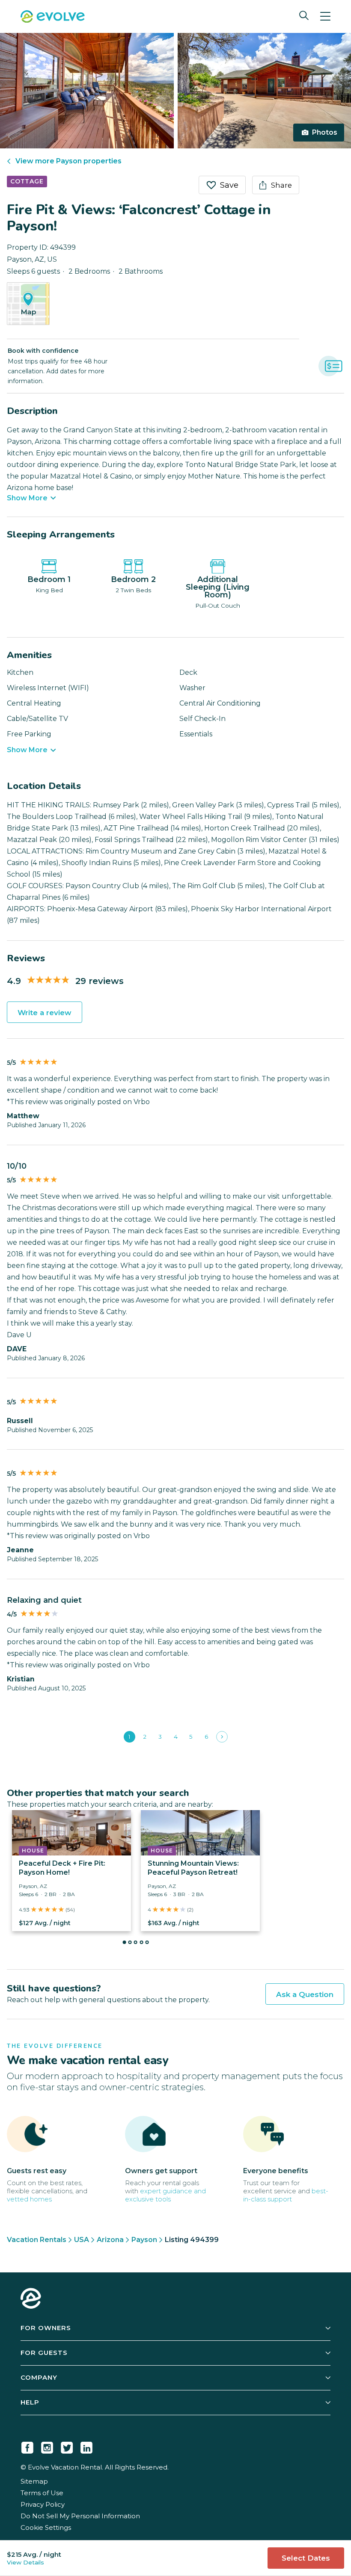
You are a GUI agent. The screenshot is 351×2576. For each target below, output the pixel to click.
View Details (25, 2562)
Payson (144, 2240)
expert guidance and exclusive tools (165, 2195)
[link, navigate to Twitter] (67, 2446)
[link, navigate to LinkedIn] (86, 2446)
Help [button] (30, 2402)
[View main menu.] (325, 16)
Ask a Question (305, 1994)
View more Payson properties (68, 161)
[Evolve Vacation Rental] (53, 18)
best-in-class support (286, 2195)
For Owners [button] (46, 2328)
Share (281, 185)
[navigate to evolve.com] (31, 2299)
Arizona (110, 2240)
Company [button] (39, 2377)
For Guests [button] (44, 2353)
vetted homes (29, 2199)
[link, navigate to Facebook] (27, 2446)
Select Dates (306, 2558)
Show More (27, 498)
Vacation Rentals (37, 2240)
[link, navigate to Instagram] (47, 2446)
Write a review (45, 1013)
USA (82, 2240)
